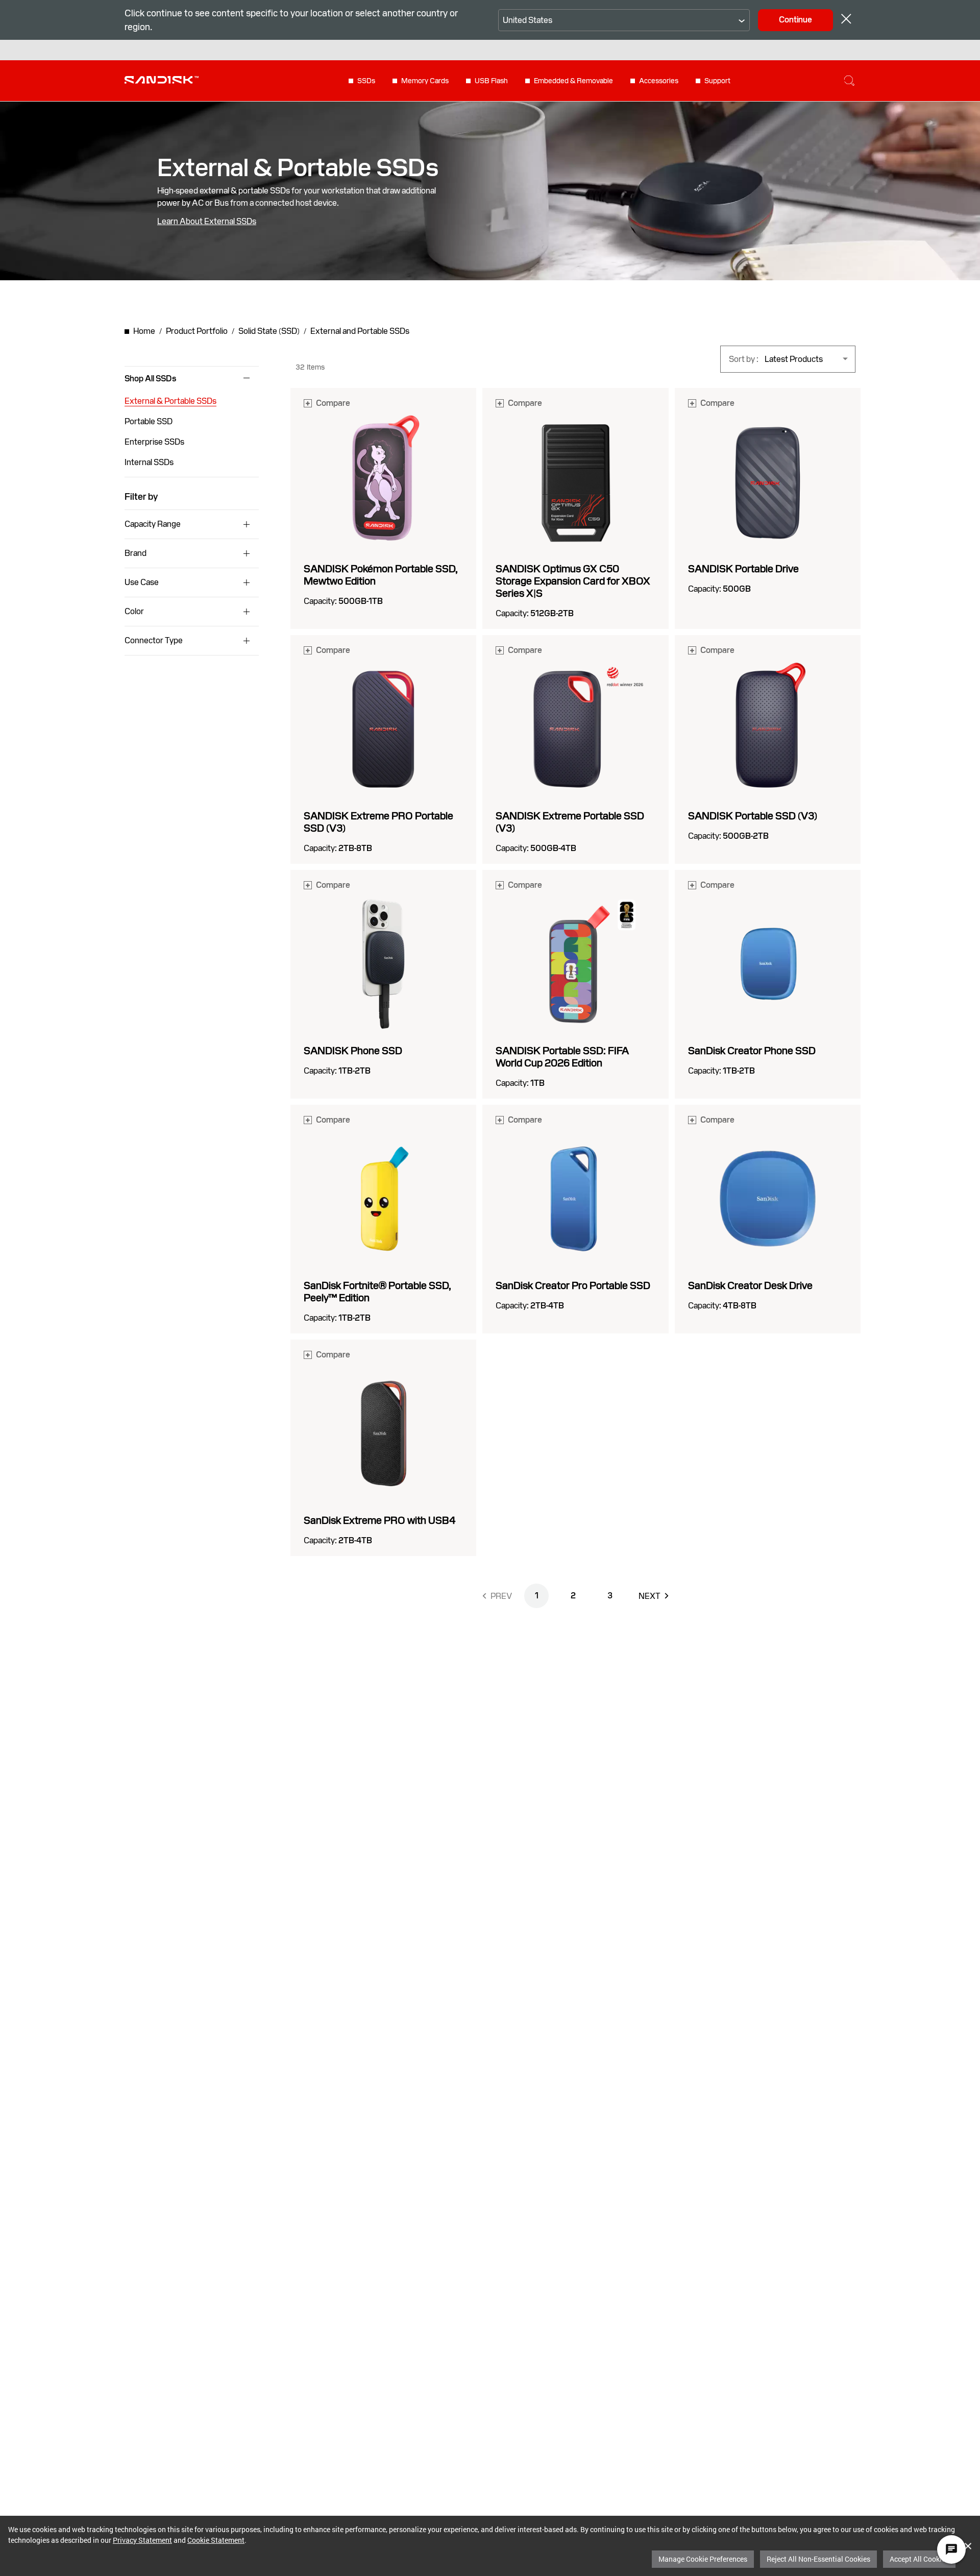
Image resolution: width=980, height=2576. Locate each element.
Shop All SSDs (150, 379)
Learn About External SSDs (207, 222)
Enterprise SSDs (154, 442)
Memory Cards (425, 81)
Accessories (659, 81)
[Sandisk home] (162, 80)
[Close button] (846, 20)
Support (717, 81)
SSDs (366, 81)
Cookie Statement (216, 2540)
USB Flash (491, 81)
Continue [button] (795, 20)
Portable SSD (149, 421)
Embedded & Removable (573, 81)
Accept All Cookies (919, 2559)
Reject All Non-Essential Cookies (818, 2559)
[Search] (849, 81)
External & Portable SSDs (170, 401)
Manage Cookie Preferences (703, 2559)
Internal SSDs (149, 462)
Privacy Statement (142, 2540)
